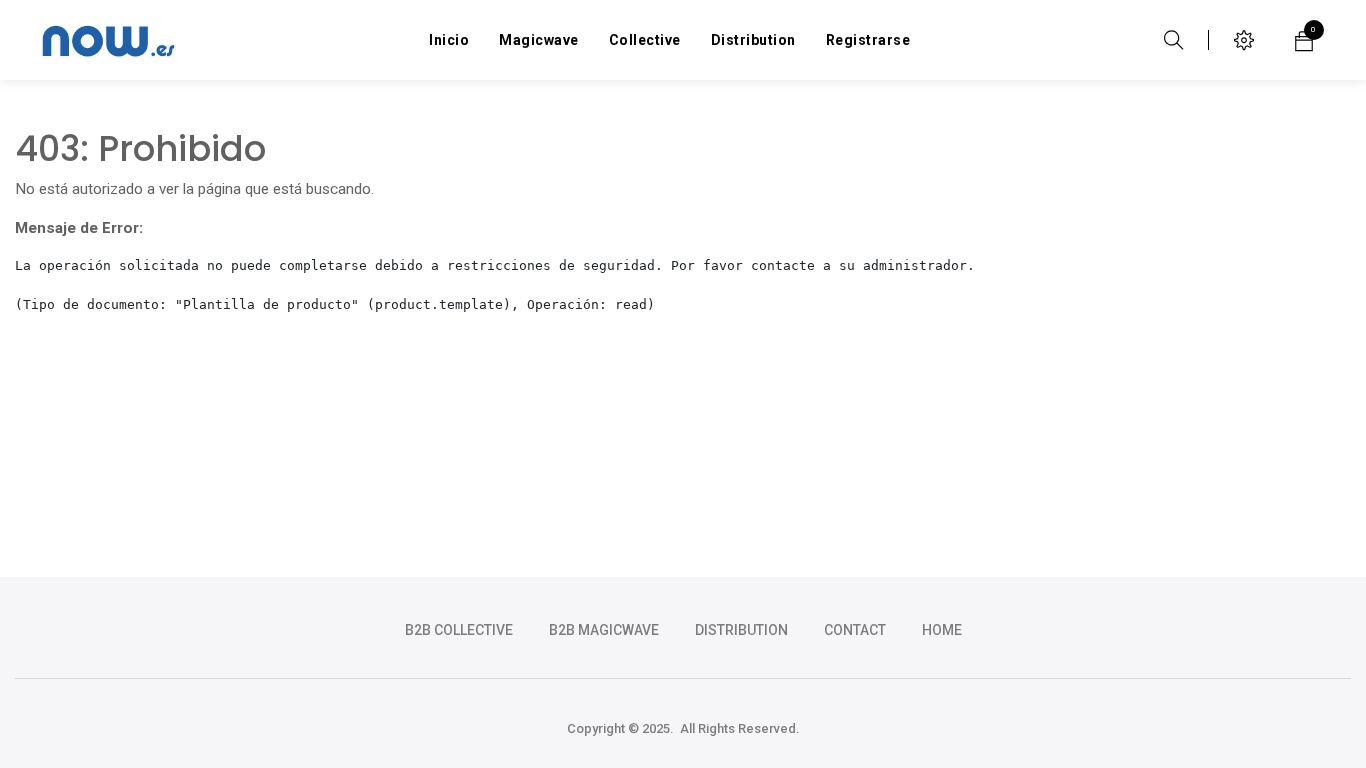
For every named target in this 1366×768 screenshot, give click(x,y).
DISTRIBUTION (741, 630)
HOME (942, 630)
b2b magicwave (604, 630)
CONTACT (855, 630)
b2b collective (459, 630)
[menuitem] (449, 40)
